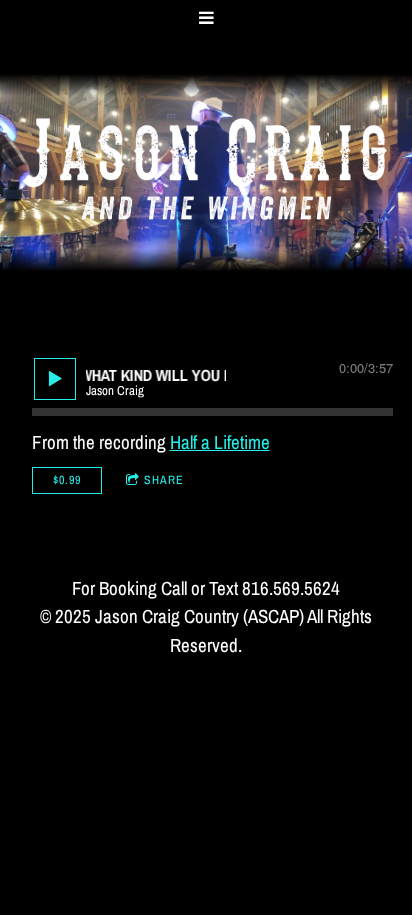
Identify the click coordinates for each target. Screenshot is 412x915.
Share (164, 480)
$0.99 (67, 480)
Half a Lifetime (220, 442)
